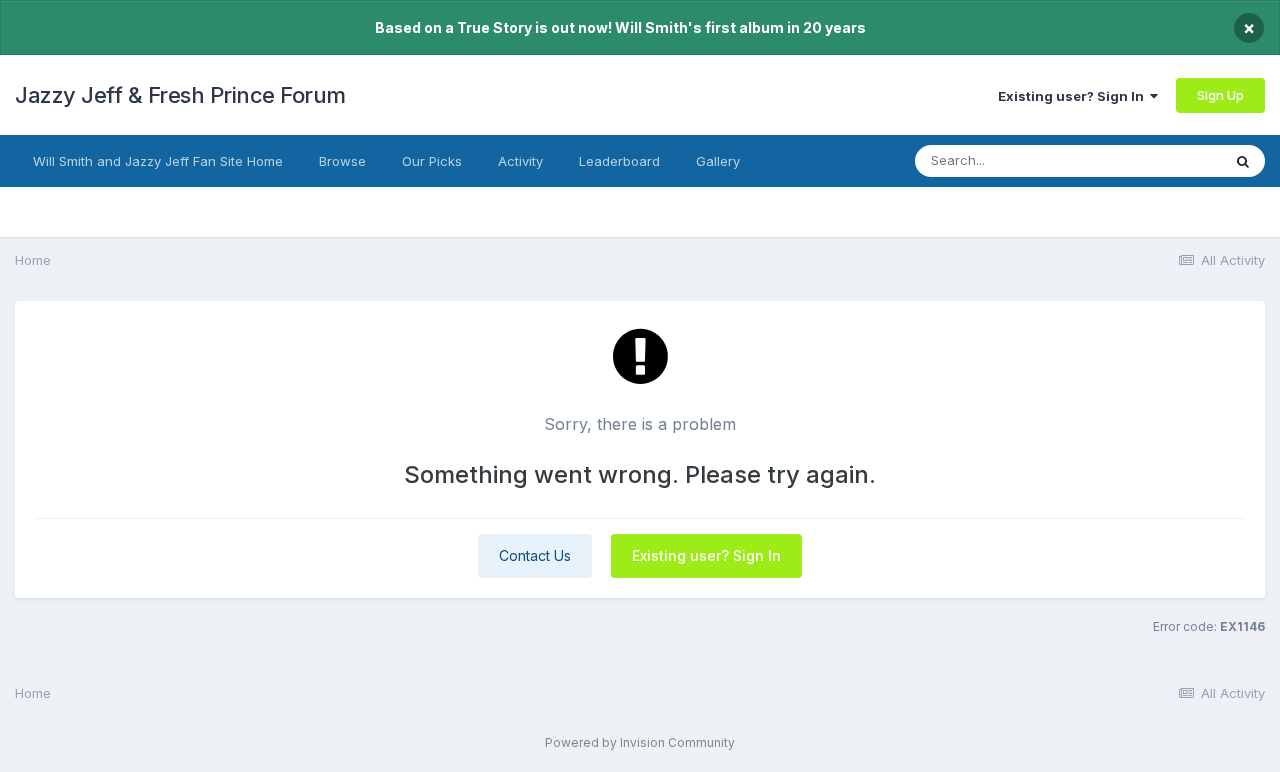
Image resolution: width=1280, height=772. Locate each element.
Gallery (718, 161)
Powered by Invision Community (640, 742)
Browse (342, 161)
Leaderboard (619, 161)
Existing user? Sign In (1074, 96)
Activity (520, 161)
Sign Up (1220, 95)
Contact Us (535, 555)
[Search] (1243, 161)
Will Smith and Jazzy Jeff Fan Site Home (158, 161)
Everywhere (1159, 160)
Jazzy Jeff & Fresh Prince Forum (180, 95)
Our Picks (432, 161)
